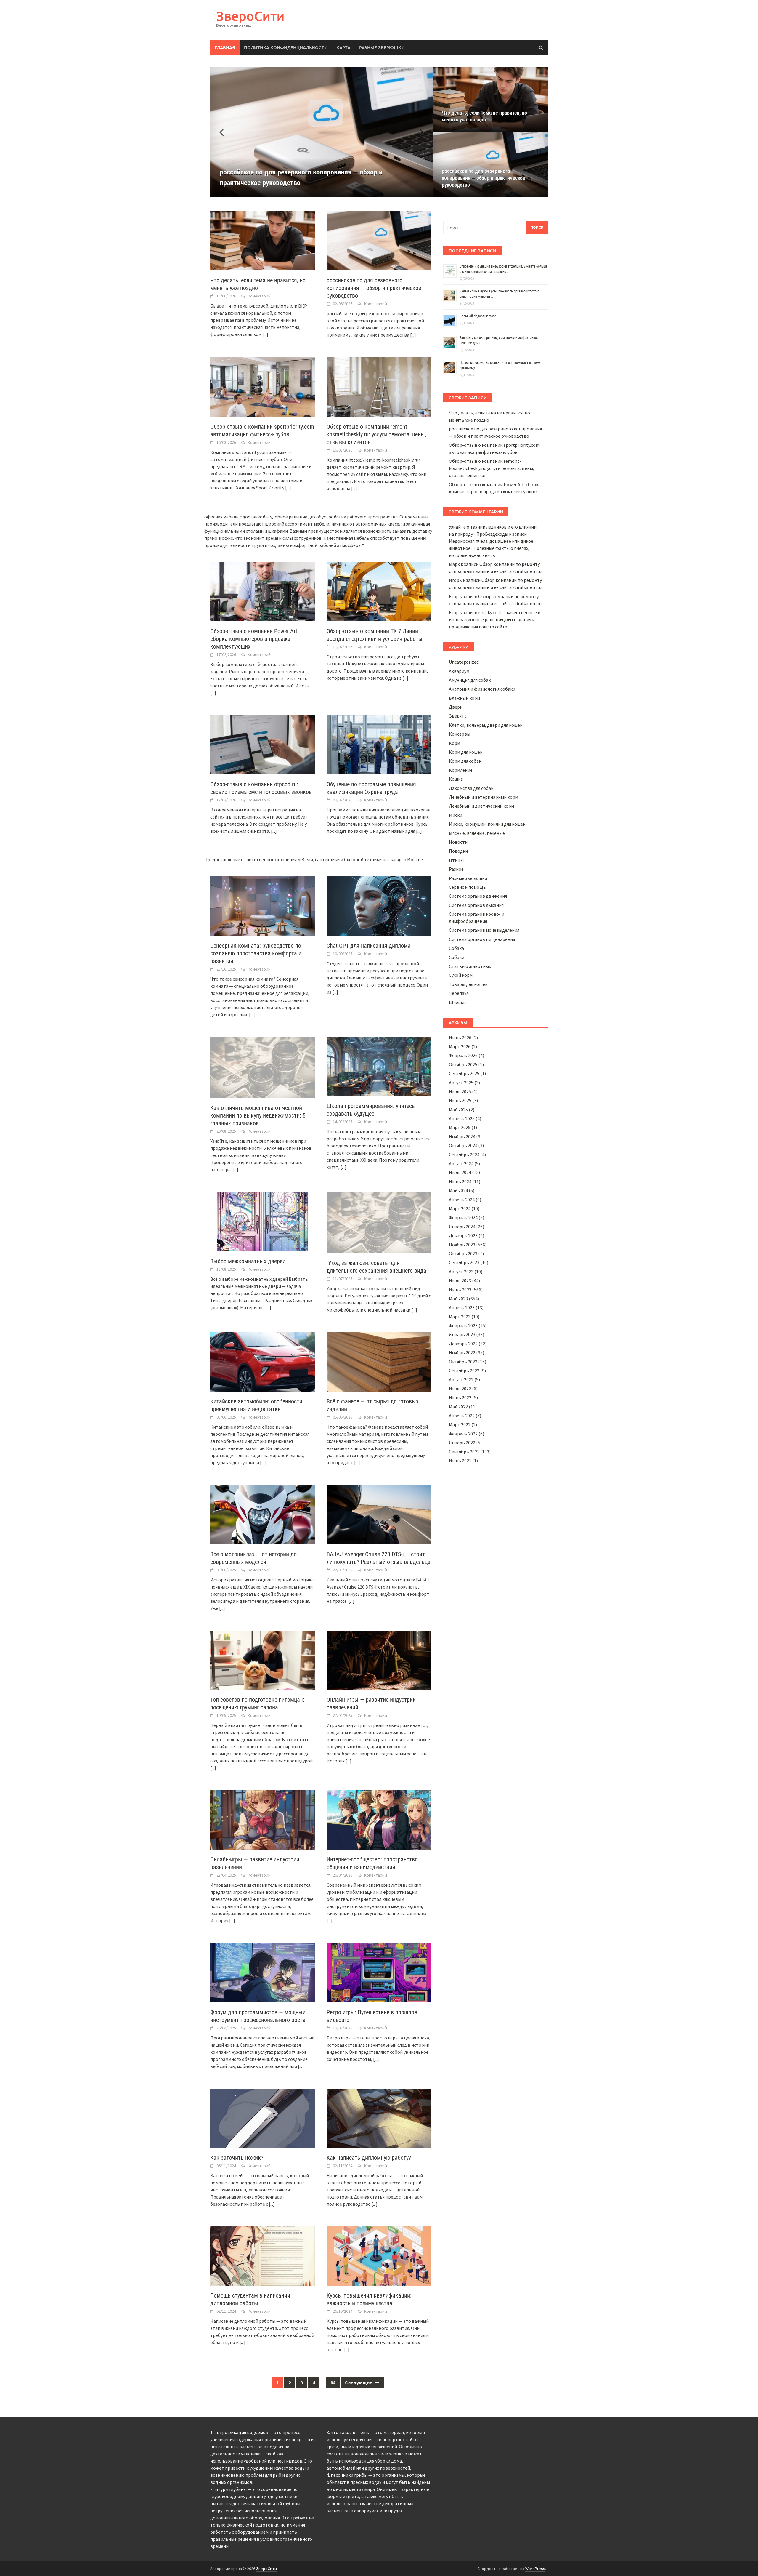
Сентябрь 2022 (464, 1371)
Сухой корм (461, 975)
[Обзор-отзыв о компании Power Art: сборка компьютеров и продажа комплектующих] (262, 591)
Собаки (457, 957)
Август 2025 (461, 1083)
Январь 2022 (462, 1443)
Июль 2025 (460, 1091)
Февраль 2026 (463, 1055)
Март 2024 (460, 1208)
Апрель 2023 (462, 1307)
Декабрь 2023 (463, 1235)
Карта (343, 47)
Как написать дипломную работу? (369, 2158)
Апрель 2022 (462, 1416)
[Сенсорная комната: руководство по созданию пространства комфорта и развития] (262, 905)
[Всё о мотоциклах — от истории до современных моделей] (262, 1514)
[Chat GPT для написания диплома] (379, 905)
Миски (456, 815)
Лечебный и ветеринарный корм (484, 797)
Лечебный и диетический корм (481, 806)
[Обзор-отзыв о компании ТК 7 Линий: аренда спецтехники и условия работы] (379, 591)
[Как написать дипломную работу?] (379, 2118)
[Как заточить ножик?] (262, 2118)
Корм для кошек (466, 752)
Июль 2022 (460, 1389)
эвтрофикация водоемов (241, 2432)
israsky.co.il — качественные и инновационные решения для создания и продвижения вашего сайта (495, 619)
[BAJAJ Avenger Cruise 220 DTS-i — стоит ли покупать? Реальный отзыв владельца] (379, 1514)
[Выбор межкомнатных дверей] (262, 1221)
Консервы (460, 734)
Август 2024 (461, 1163)
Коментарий (259, 296)
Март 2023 (460, 1317)
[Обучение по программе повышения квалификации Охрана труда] (379, 744)
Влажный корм (464, 698)
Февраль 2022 (463, 1434)
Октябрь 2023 (463, 1253)
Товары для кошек (468, 984)
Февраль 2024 (463, 1217)
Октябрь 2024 (463, 1145)
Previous (225, 132)
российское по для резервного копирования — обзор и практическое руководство (484, 178)
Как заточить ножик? (237, 2158)
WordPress (535, 2569)
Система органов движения (478, 896)
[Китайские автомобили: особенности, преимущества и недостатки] (262, 1361)
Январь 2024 (462, 1227)
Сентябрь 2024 (464, 1155)
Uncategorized (464, 662)
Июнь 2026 (460, 1038)
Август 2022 (461, 1379)
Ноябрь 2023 (462, 1245)
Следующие (359, 2383)
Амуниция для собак (470, 680)
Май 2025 (458, 1110)
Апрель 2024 (462, 1200)
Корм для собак (465, 761)
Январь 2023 (462, 1334)
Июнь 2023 (460, 1290)
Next (418, 132)
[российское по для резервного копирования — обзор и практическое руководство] (379, 240)
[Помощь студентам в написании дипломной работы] (262, 2255)
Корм (455, 743)
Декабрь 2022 (463, 1344)
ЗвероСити (250, 16)
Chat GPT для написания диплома (369, 946)
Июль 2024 (460, 1172)
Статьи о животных (470, 966)
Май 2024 (458, 1190)
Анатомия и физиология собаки (482, 689)
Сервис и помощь (467, 887)
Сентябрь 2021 (464, 1452)
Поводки (458, 851)
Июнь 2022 (460, 1397)
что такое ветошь (350, 2432)
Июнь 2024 (460, 1181)
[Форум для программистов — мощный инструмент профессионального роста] (262, 1972)
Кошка (456, 779)
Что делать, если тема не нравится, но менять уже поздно (484, 116)
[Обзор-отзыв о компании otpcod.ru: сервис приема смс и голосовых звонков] (262, 744)
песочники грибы (349, 2475)
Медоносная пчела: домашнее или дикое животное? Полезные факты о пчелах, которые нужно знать (491, 548)
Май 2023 (458, 1299)
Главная (225, 47)
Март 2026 (460, 1046)
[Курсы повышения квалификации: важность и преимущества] (379, 2255)
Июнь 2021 (460, 1461)
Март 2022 (460, 1424)
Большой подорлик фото (478, 316)
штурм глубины (231, 2489)
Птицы (456, 860)
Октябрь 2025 (463, 1064)
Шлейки (457, 1002)
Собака (456, 948)
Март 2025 (460, 1127)
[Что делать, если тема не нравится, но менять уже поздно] (262, 240)
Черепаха (459, 993)
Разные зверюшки (382, 47)
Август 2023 (461, 1272)
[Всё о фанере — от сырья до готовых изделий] (379, 1361)
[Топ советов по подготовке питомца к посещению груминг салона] (262, 1660)
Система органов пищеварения (482, 939)
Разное (456, 869)
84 (333, 2383)
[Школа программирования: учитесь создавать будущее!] (379, 1066)
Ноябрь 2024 (462, 1136)
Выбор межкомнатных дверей (248, 1261)
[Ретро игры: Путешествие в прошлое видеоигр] (379, 1972)
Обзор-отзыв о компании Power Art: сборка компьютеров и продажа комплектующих (254, 639)
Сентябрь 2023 (464, 1262)
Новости (458, 842)
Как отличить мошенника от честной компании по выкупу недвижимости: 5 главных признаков (258, 1115)
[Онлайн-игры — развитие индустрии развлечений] (379, 1660)
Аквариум (459, 671)
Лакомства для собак (471, 788)
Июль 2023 (460, 1280)
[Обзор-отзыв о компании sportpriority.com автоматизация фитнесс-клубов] (262, 386)
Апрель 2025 (462, 1118)
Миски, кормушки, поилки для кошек (487, 824)
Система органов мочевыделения (484, 930)
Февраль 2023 (463, 1325)
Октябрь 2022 (463, 1362)
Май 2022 (458, 1407)
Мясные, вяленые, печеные (477, 833)
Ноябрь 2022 (462, 1352)
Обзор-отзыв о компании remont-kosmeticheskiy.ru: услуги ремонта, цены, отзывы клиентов (376, 434)
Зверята (458, 716)
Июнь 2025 (460, 1100)
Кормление (461, 770)
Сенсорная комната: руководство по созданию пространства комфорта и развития (256, 953)
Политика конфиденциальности (286, 47)
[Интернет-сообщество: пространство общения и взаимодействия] (379, 1819)
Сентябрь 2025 (464, 1073)
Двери (456, 707)
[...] (265, 334)
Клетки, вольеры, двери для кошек (486, 725)
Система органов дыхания (476, 905)
